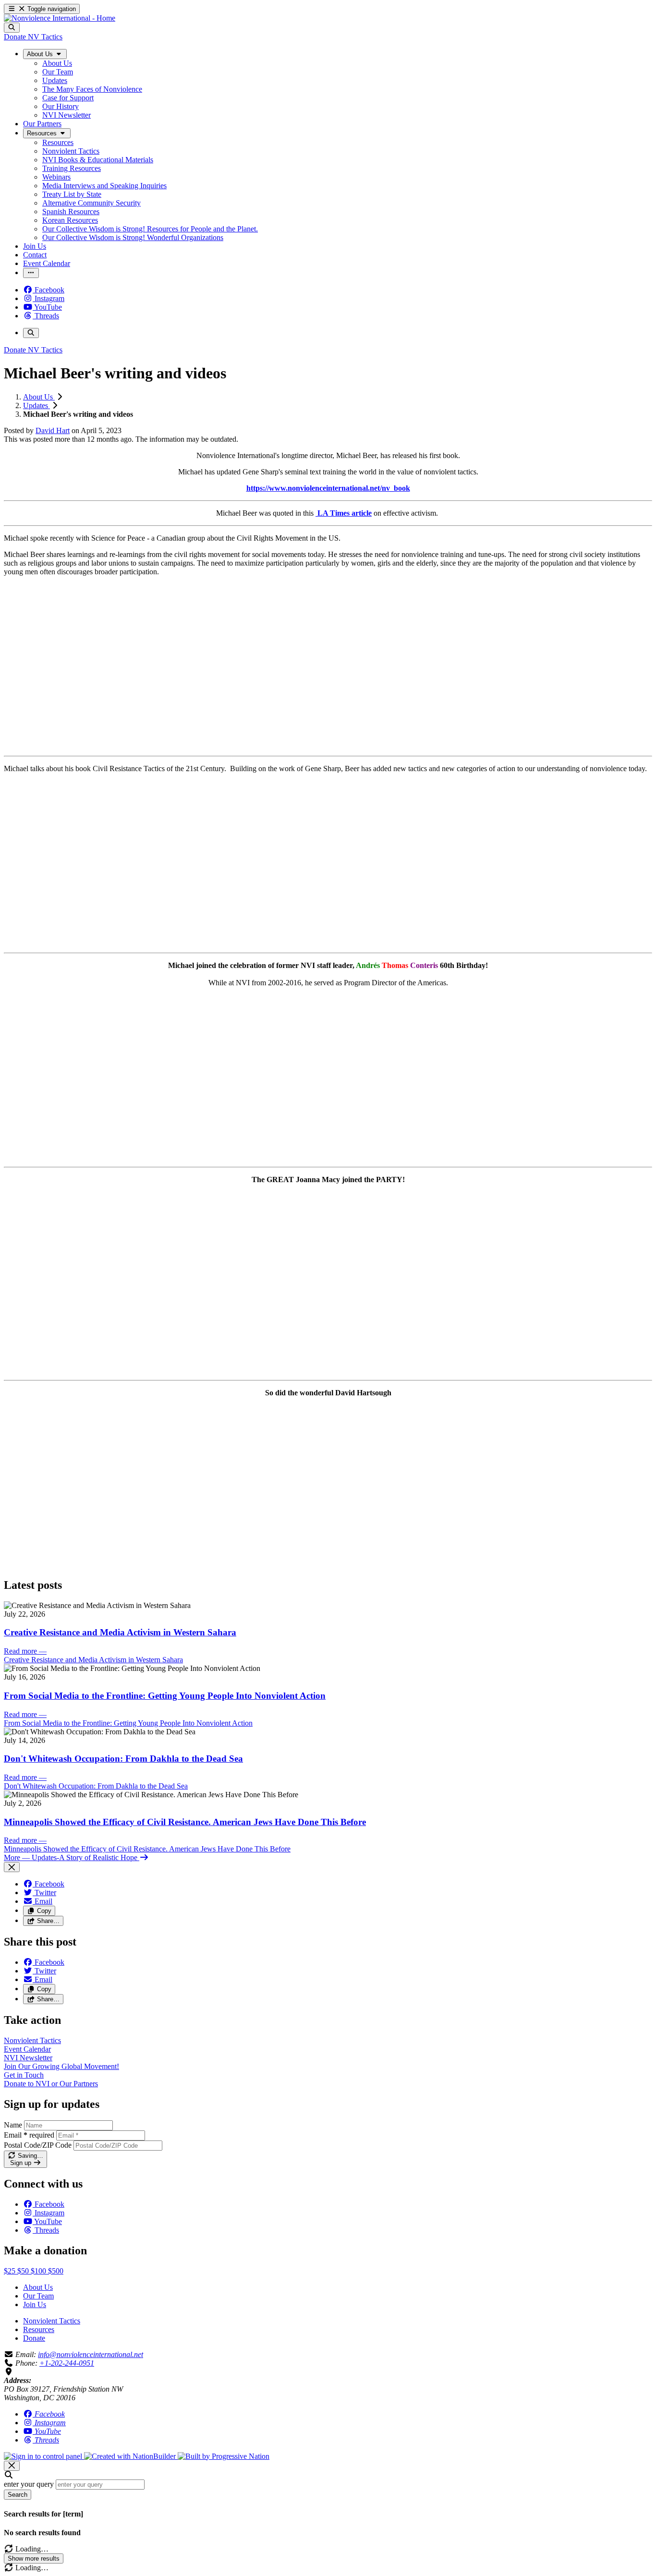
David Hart (53, 430)
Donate (34, 2338)
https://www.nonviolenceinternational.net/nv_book (328, 488)
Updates (36, 405)
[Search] (12, 28)
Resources (39, 2329)
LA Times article (344, 513)
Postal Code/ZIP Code (38, 2145)
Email (29, 2135)
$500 (56, 2271)
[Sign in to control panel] (44, 2456)
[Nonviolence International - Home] (60, 18)
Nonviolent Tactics (52, 2321)
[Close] (12, 1867)
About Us (39, 397)
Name (13, 2125)
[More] (31, 273)
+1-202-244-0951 (67, 2363)
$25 (11, 2271)
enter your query (29, 2484)
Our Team (38, 2296)
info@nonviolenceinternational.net (91, 2354)
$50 (24, 2271)
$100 (39, 2271)
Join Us (35, 2304)
